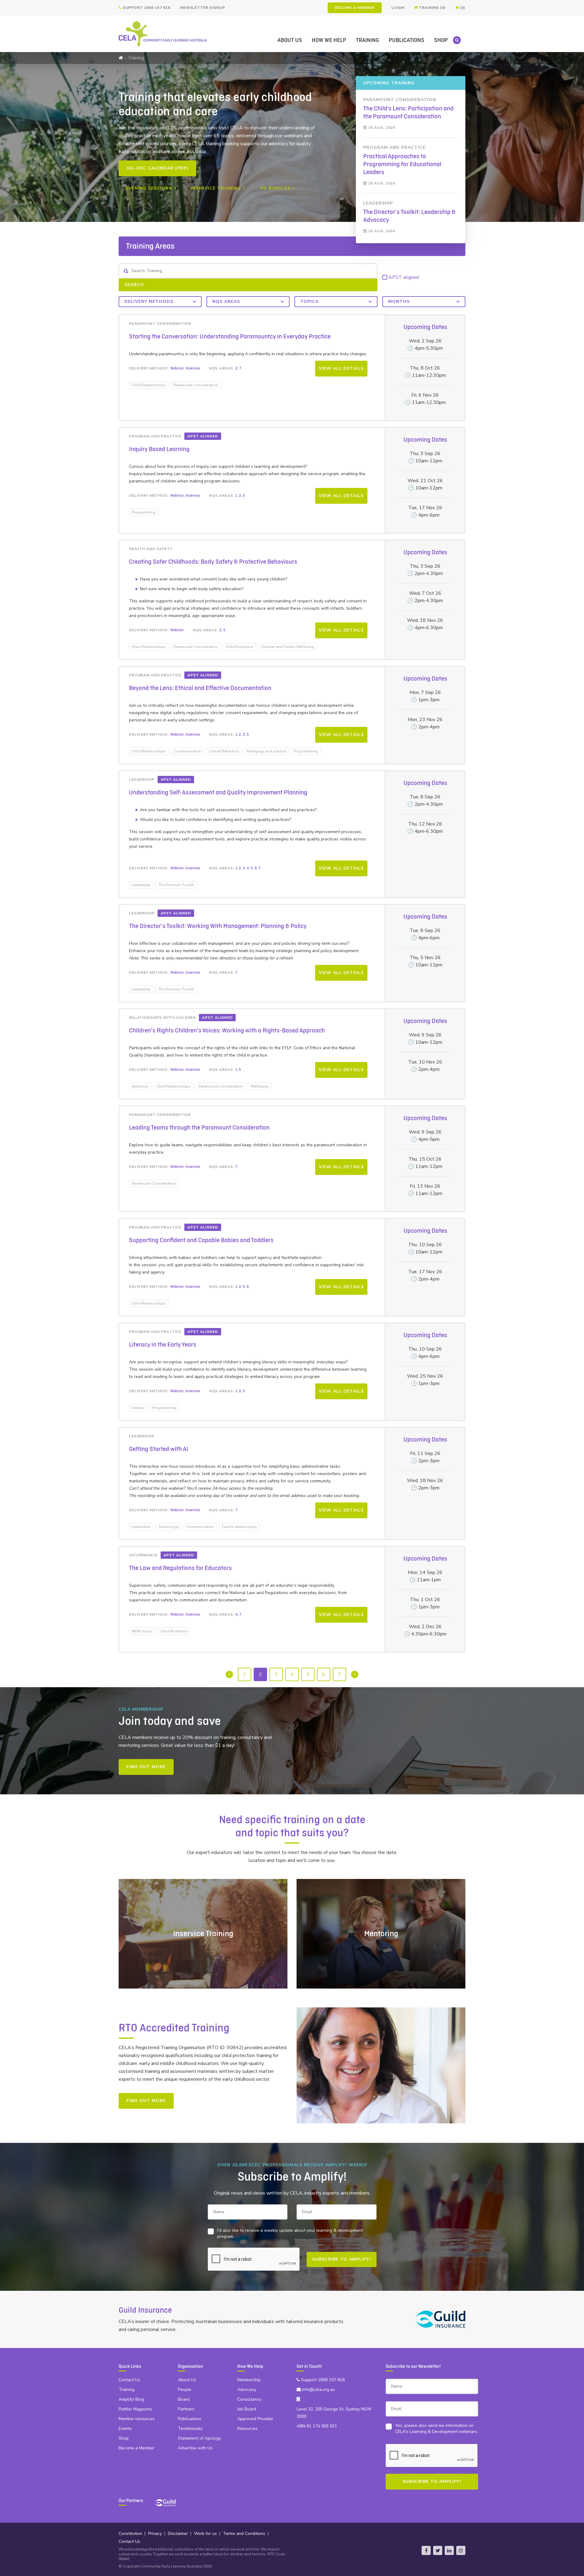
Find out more (146, 2101)
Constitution (130, 2534)
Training (367, 40)
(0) (462, 8)
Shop (441, 40)
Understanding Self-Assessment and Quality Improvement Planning (218, 793)
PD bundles (275, 188)
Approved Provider (255, 2419)
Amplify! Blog (131, 2399)
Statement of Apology (199, 2438)
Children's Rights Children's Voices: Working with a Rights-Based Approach (227, 1031)
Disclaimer (178, 2534)
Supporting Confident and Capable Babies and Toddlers (201, 1240)
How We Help (329, 40)
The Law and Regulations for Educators (180, 1568)
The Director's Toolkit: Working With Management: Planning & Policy (218, 926)
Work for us (205, 2534)
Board (184, 2399)
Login (398, 8)
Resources (247, 2429)
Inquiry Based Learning (159, 449)
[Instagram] (461, 2550)
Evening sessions (149, 188)
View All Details (341, 368)
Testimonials (190, 2429)
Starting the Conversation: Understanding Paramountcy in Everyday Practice (230, 337)
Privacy (155, 2534)
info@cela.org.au (318, 2390)
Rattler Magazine (135, 2409)
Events (125, 2429)
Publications (407, 40)
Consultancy (249, 2399)
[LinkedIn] (449, 2550)
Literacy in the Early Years (163, 1345)
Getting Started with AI (159, 1449)
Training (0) (431, 8)
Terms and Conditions (244, 2534)
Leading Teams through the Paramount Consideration (199, 1128)
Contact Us (129, 2380)
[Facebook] (426, 2550)
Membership (249, 2380)
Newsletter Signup (203, 8)
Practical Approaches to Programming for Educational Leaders (402, 164)
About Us (290, 40)
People (185, 2390)
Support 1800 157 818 (146, 8)
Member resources (137, 2419)
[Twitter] (438, 2550)
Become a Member (355, 8)
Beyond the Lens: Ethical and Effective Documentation (200, 688)
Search (134, 285)
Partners (186, 2409)
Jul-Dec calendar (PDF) (157, 168)
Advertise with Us (195, 2448)
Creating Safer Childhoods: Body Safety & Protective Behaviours (213, 562)
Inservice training (216, 188)
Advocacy (247, 2390)
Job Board (247, 2409)
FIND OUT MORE (146, 1767)
